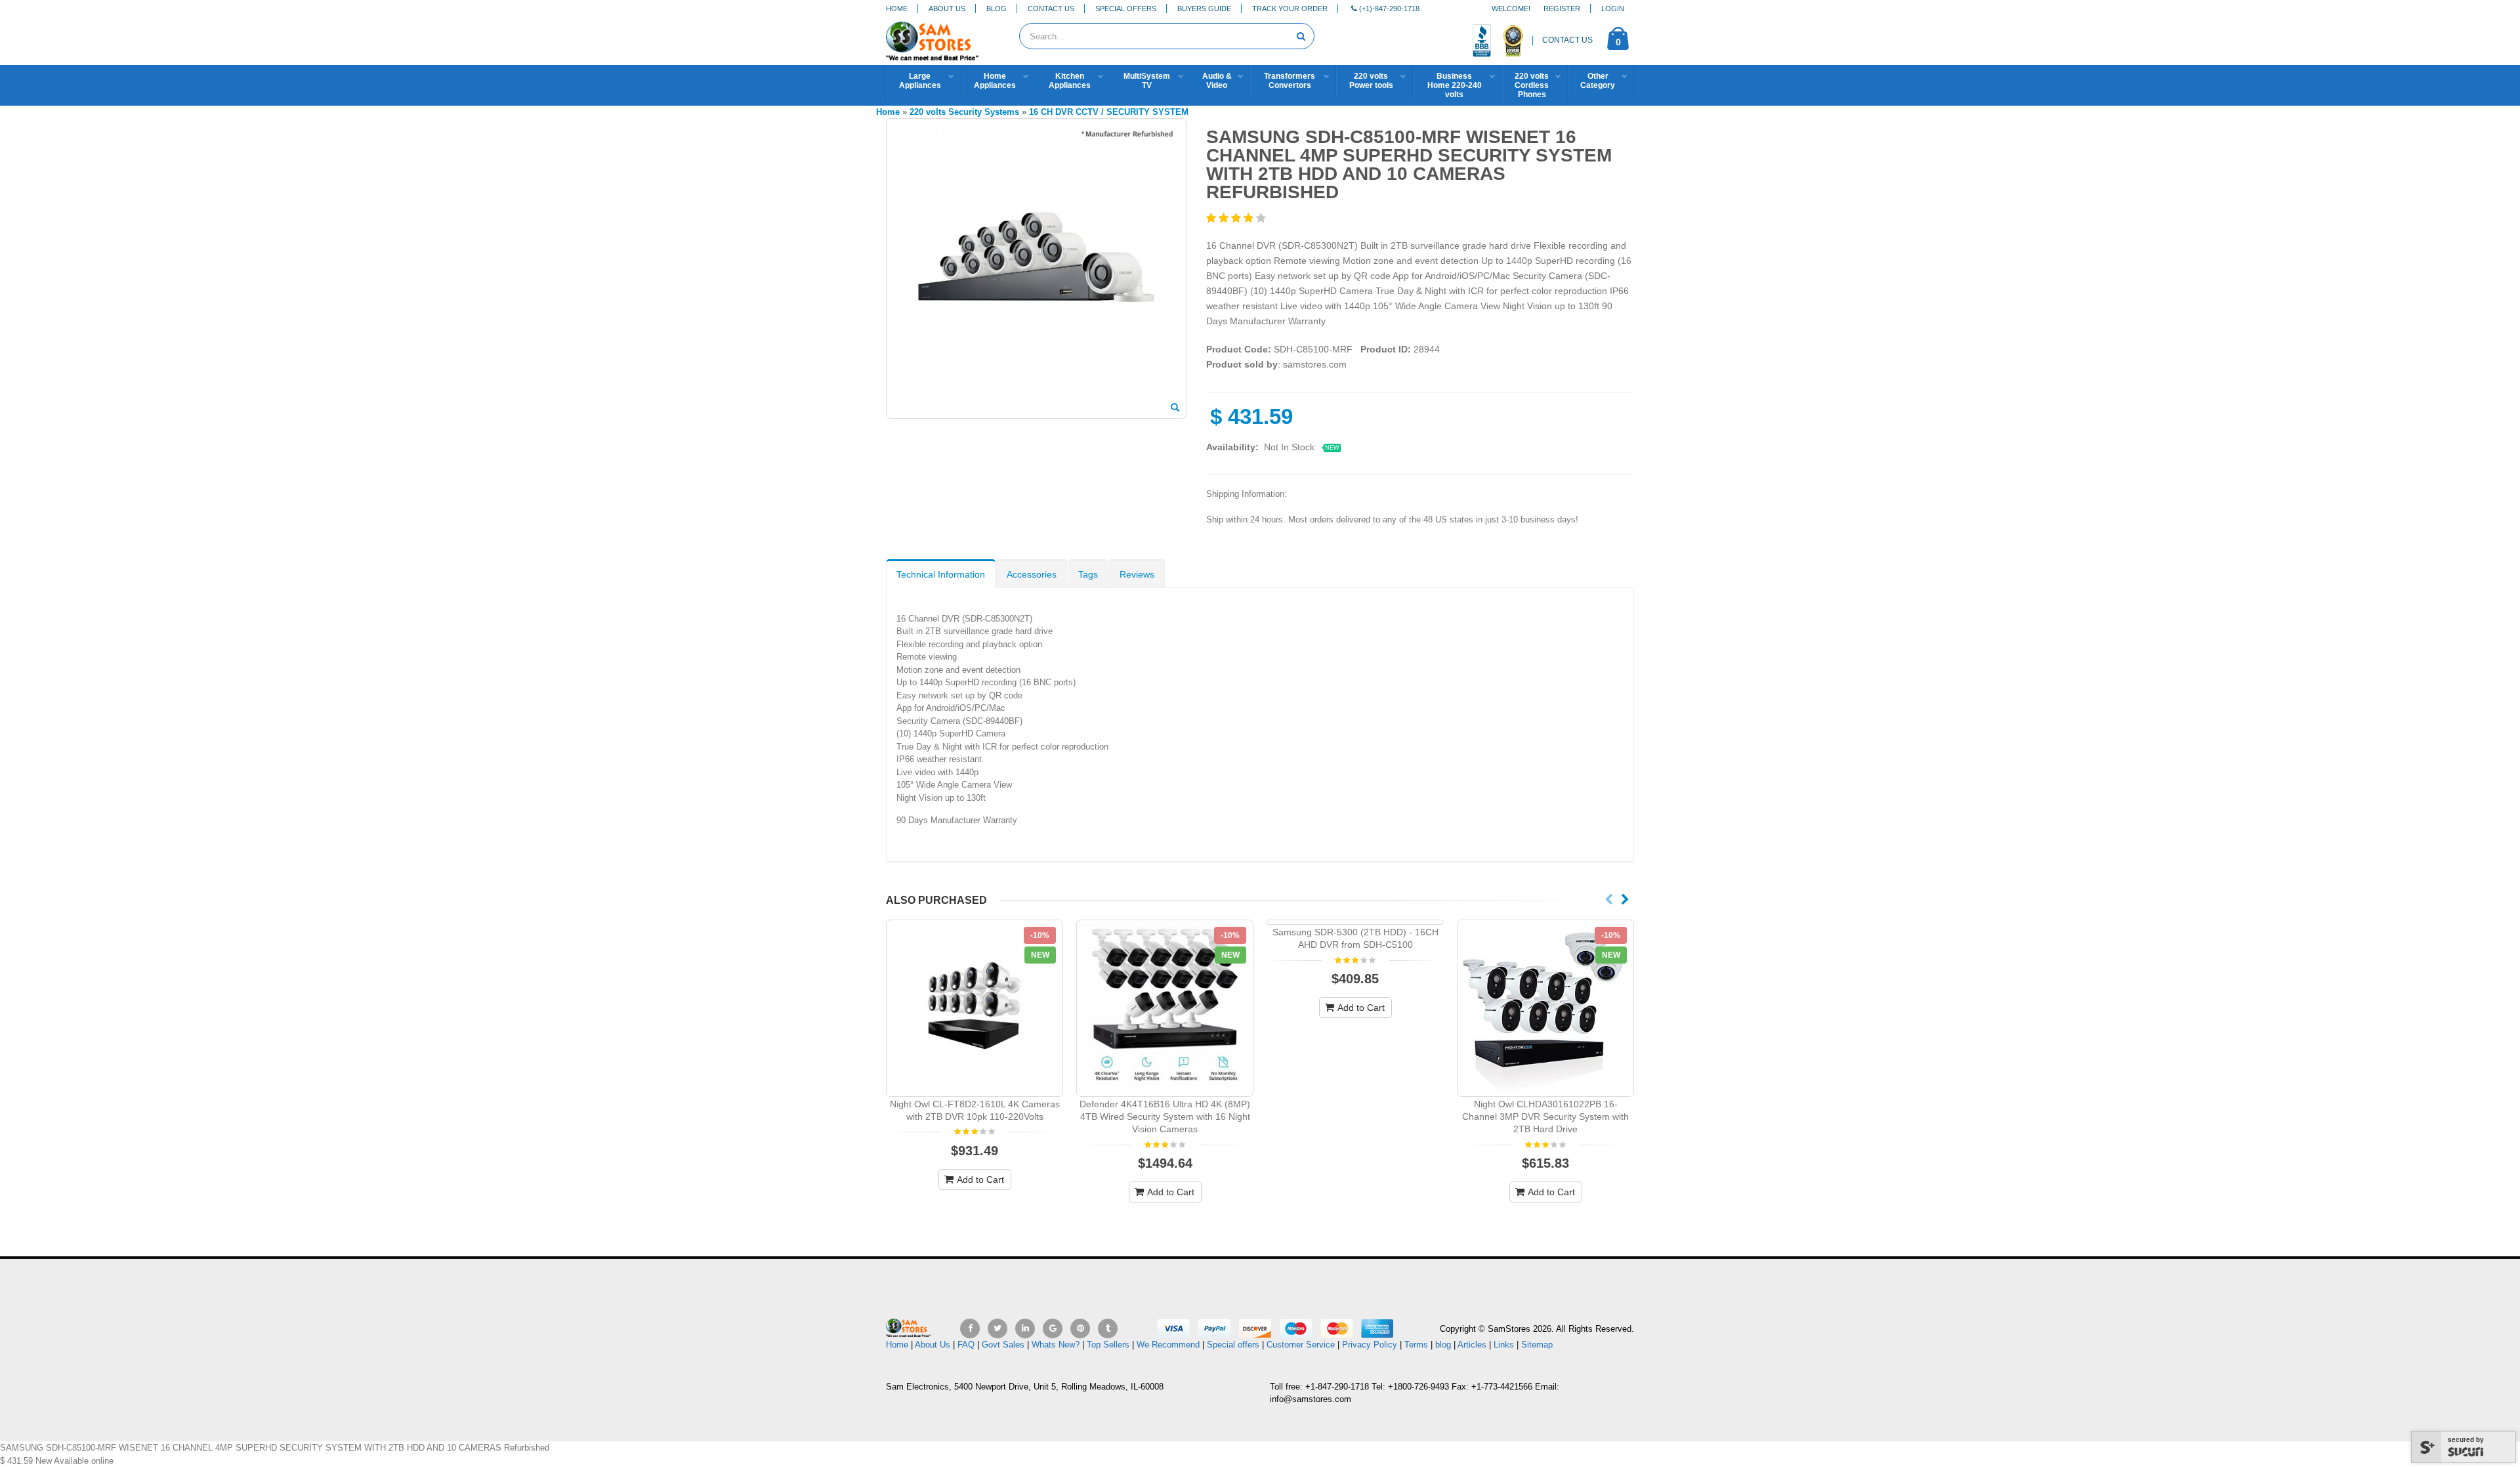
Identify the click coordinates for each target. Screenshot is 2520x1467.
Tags (1088, 574)
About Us (947, 9)
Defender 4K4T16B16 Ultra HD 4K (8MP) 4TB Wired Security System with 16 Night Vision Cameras (1165, 1116)
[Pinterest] (1080, 1329)
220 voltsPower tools (1371, 81)
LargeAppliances (920, 81)
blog (1443, 1345)
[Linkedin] (1025, 1329)
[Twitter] (997, 1329)
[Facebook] (970, 1329)
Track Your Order (1290, 9)
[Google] (1053, 1329)
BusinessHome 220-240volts (1455, 85)
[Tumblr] (1108, 1329)
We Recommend (1168, 1345)
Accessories (1032, 574)
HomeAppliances (995, 81)
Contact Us (1051, 9)
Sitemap (1537, 1345)
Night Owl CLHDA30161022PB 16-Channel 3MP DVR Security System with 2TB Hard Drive (1545, 1116)
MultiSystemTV (1147, 81)
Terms (1417, 1345)
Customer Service (1301, 1345)
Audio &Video (1217, 81)
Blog (997, 9)
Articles (1472, 1345)
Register (1562, 9)
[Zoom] (1175, 408)
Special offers (1233, 1345)
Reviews (1137, 574)
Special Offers (1126, 9)
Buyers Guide (1204, 9)
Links (1504, 1345)
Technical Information (941, 574)
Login (1613, 9)
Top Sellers (1108, 1345)
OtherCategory (1598, 81)
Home (897, 9)
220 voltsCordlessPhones (1532, 85)
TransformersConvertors (1290, 81)
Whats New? (1056, 1345)
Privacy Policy (1370, 1345)
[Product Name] (975, 1008)
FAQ (966, 1345)
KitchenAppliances (1070, 81)
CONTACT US (1567, 40)
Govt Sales (1003, 1345)
